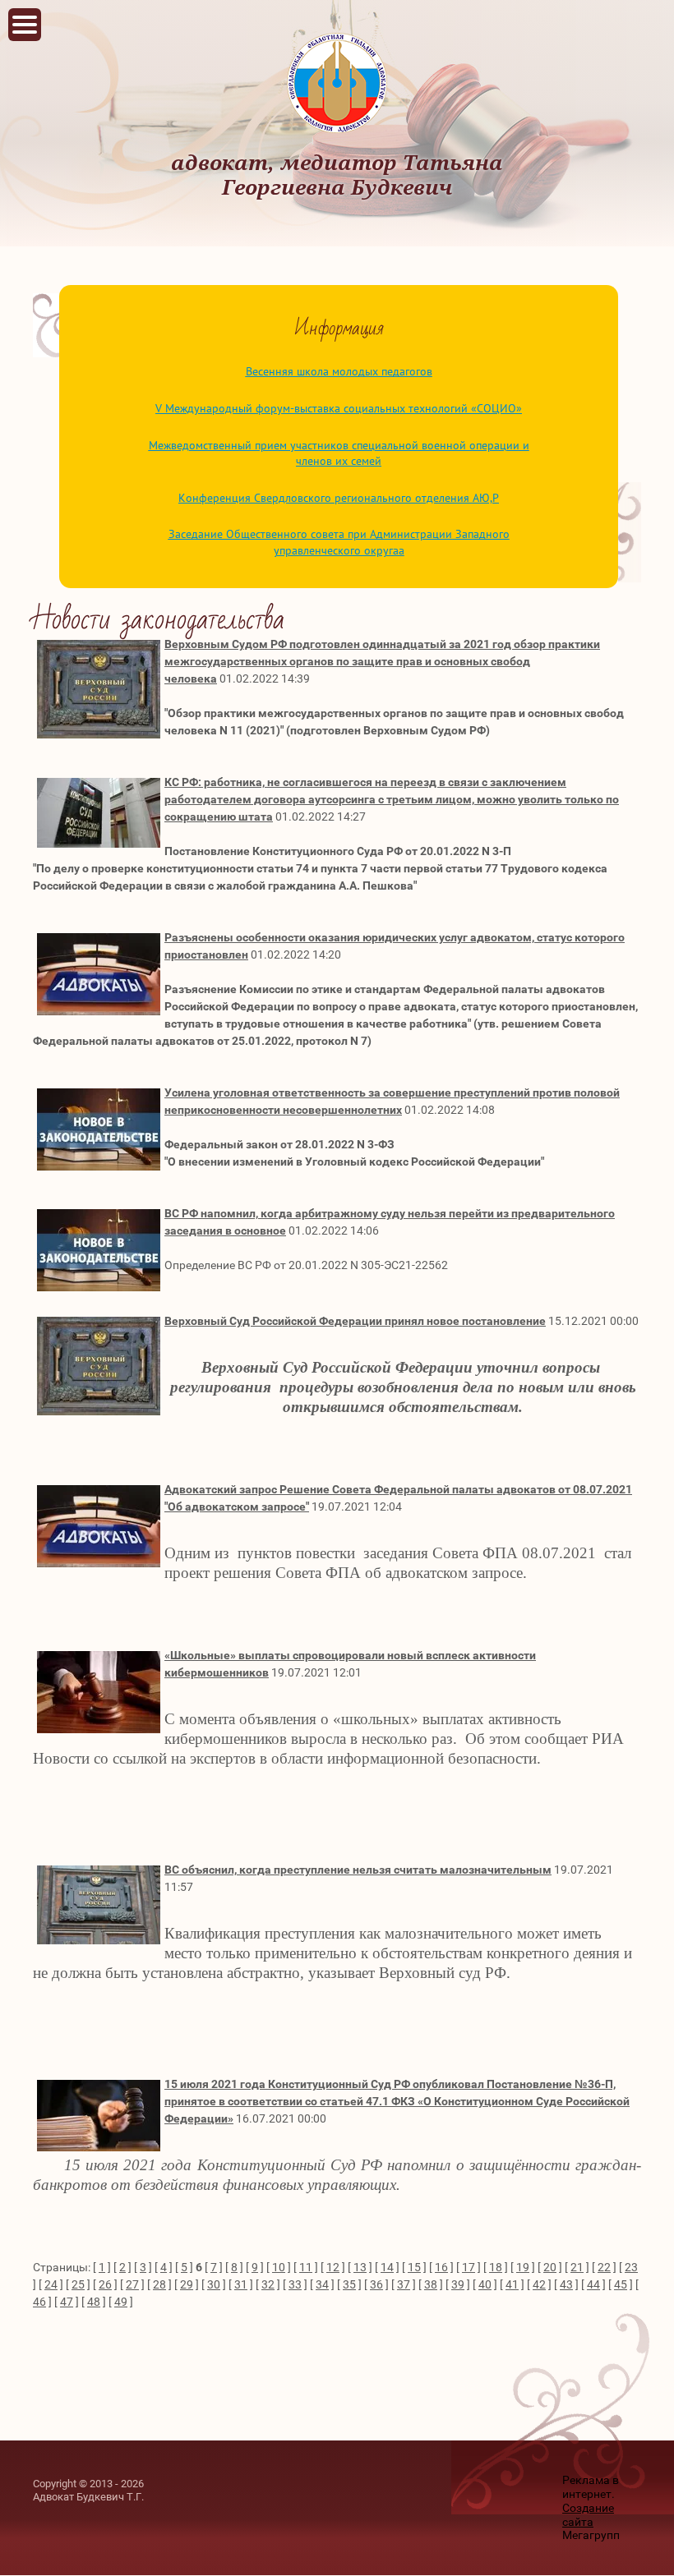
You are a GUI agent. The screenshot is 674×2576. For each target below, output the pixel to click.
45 (621, 2284)
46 (39, 2302)
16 (441, 2267)
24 (51, 2284)
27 (132, 2284)
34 (322, 2284)
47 (67, 2302)
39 (458, 2284)
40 (485, 2284)
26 (105, 2284)
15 (414, 2267)
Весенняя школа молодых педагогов (339, 371)
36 (376, 2284)
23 (631, 2267)
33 (295, 2284)
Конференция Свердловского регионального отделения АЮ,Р (339, 498)
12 (333, 2267)
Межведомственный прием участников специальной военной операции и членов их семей (339, 453)
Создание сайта (588, 2515)
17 (469, 2267)
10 (279, 2267)
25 (78, 2284)
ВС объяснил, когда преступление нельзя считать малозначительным (358, 1870)
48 (94, 2302)
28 (159, 2284)
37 (404, 2284)
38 (431, 2284)
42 (539, 2284)
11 (306, 2267)
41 (512, 2284)
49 (121, 2302)
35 (349, 2284)
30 (214, 2284)
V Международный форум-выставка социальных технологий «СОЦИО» (339, 408)
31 (241, 2284)
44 (593, 2284)
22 (604, 2267)
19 (523, 2267)
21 (577, 2267)
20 (550, 2267)
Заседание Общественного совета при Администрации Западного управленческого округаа (339, 542)
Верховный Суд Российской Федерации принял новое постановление (355, 1321)
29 (187, 2284)
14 (387, 2267)
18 (496, 2267)
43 (566, 2284)
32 (268, 2284)
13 (360, 2267)
